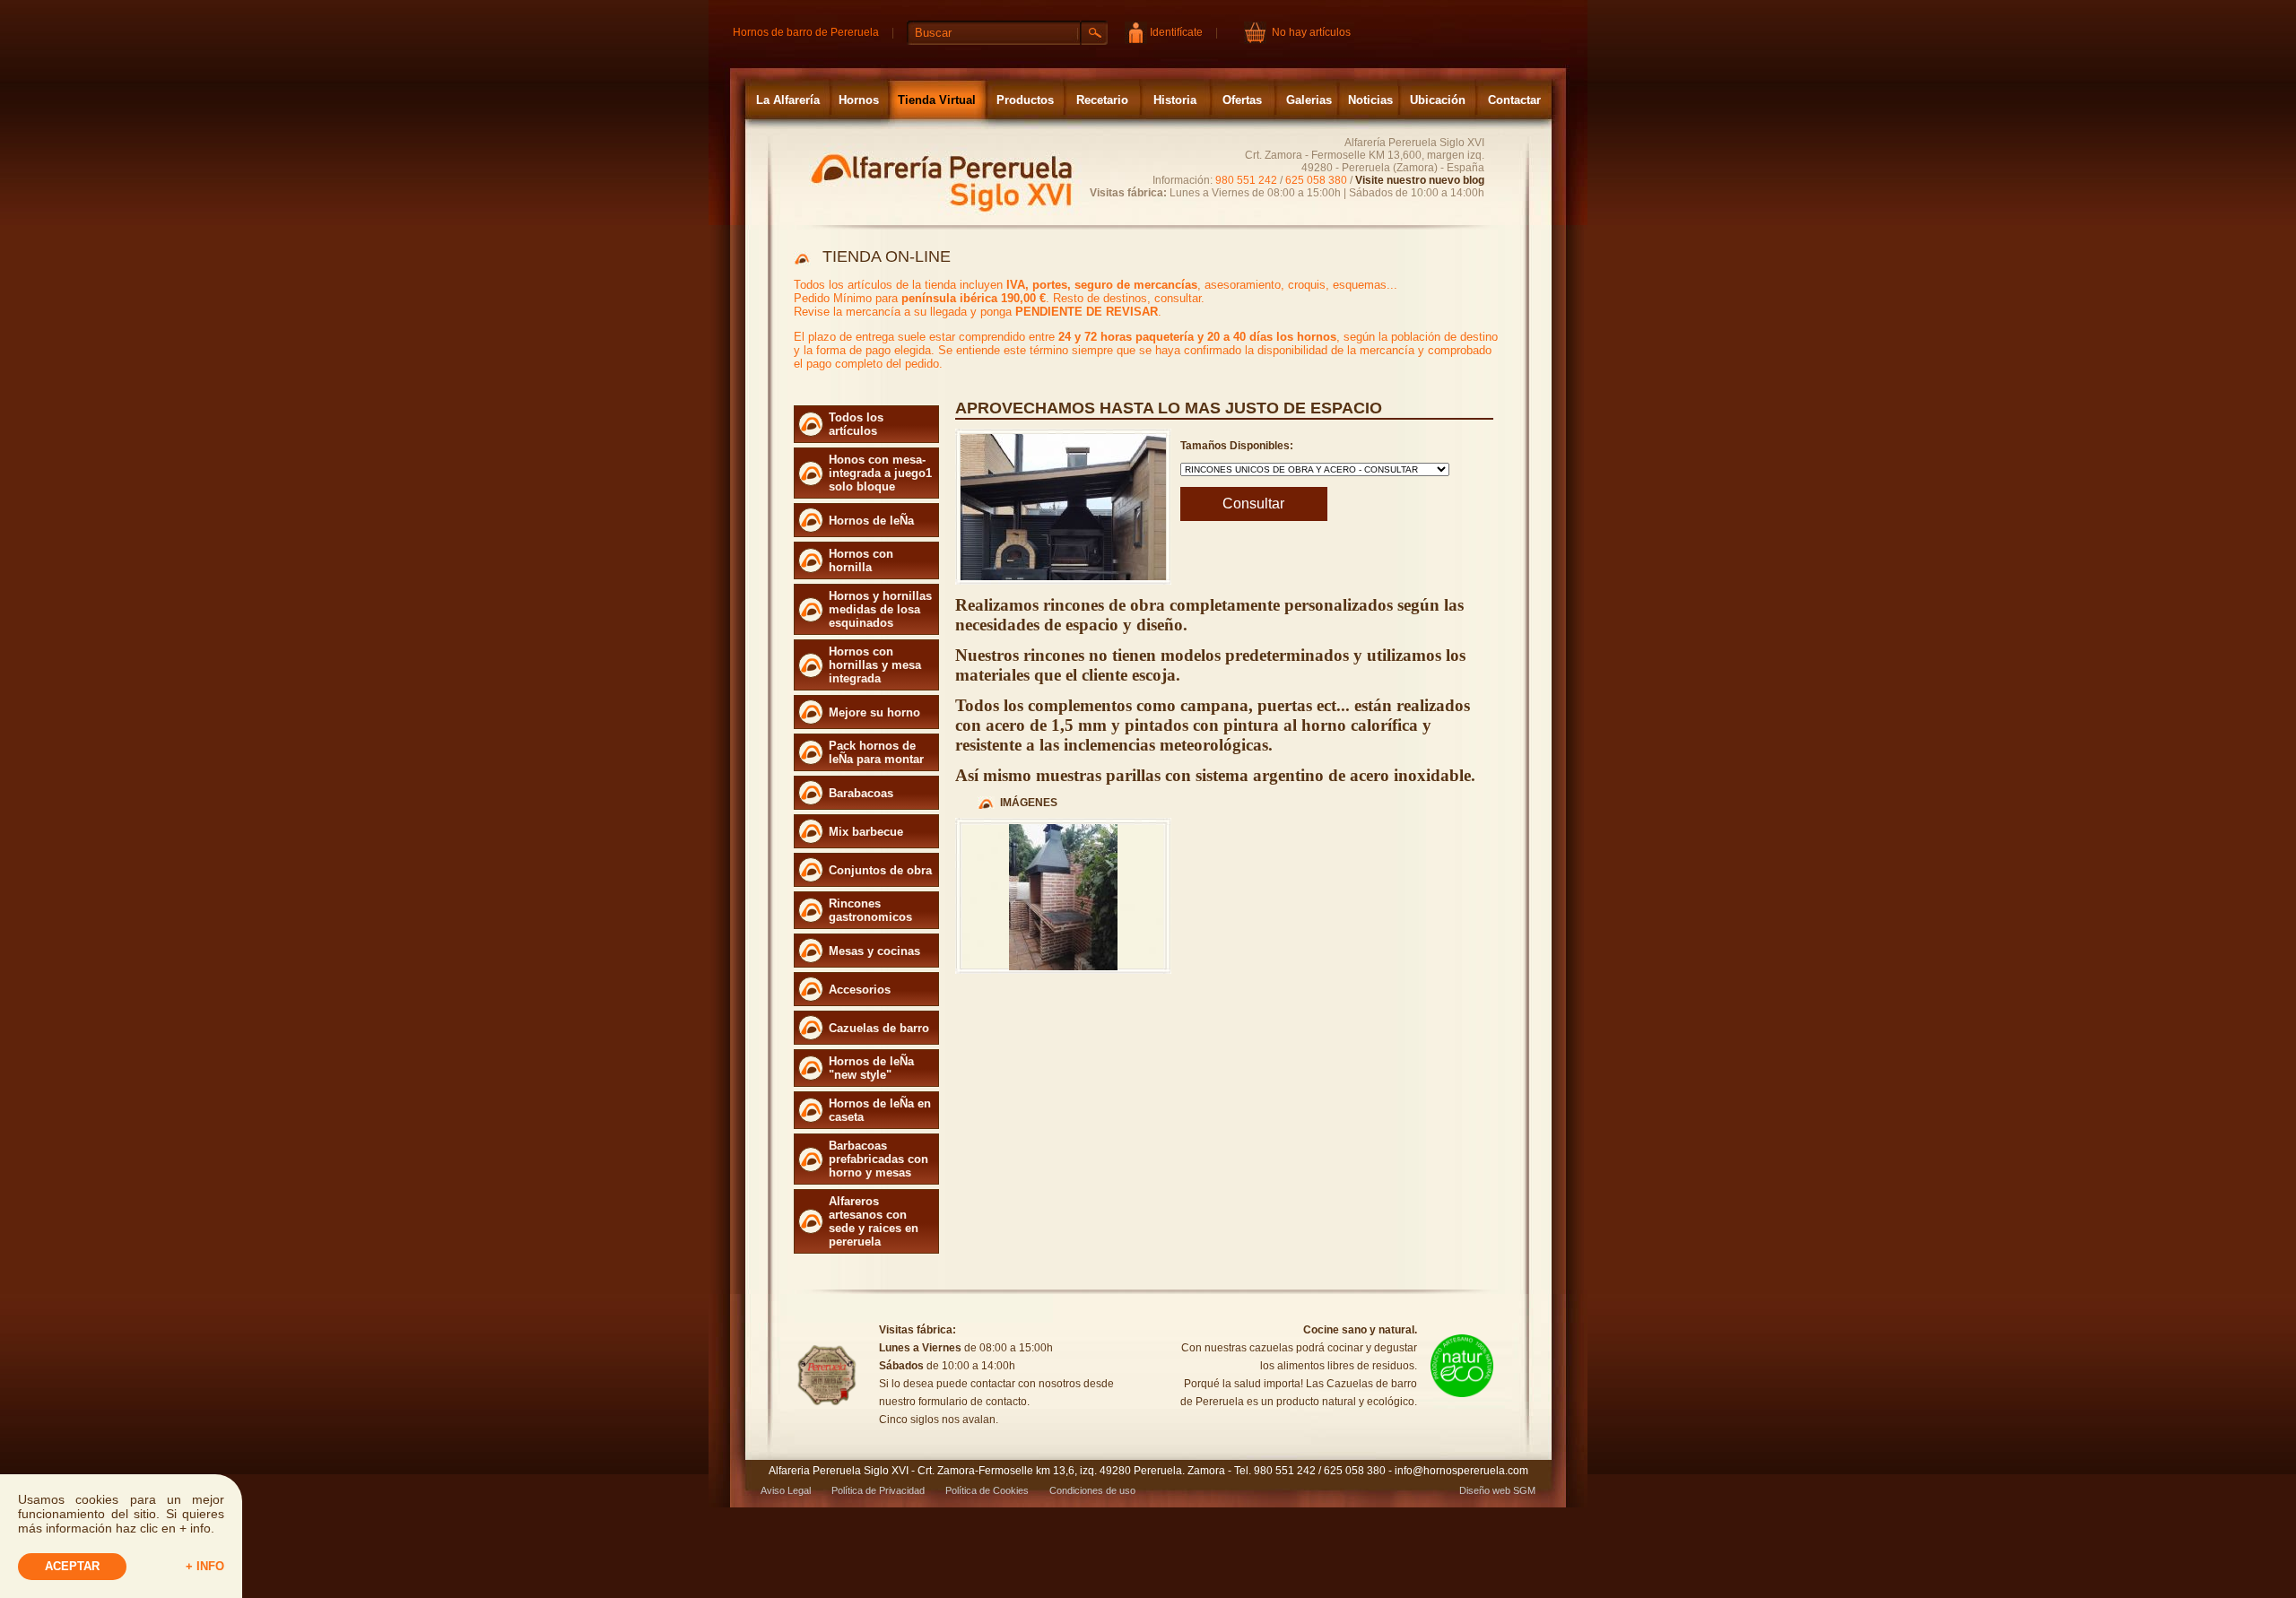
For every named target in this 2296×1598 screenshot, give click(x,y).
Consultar (1253, 504)
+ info (205, 1566)
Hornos (859, 100)
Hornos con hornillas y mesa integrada (875, 665)
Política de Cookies (987, 1490)
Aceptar (72, 1566)
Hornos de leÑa (871, 521)
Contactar (1514, 100)
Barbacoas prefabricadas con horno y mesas (878, 1159)
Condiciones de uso (1092, 1490)
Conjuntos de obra (880, 870)
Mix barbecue (866, 832)
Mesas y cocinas (874, 951)
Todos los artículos (856, 424)
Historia (1175, 100)
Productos (1025, 100)
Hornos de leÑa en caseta (880, 1110)
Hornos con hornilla (861, 560)
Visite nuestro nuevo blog (1420, 180)
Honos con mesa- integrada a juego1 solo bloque (880, 473)
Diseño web (1485, 1490)
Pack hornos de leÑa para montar (876, 752)
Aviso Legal (786, 1490)
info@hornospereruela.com (1461, 1471)
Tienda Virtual (937, 100)
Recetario (1102, 100)
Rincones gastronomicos (870, 910)
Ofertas (1242, 100)
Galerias (1309, 100)
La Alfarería (788, 100)
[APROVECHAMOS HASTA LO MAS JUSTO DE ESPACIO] (1063, 967)
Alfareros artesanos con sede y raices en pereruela (874, 1221)
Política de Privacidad (878, 1490)
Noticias (1370, 100)
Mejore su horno (874, 712)
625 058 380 (1316, 180)
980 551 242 (1246, 180)
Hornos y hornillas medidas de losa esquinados (880, 609)
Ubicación (1438, 100)
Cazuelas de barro (879, 1028)
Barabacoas (861, 793)
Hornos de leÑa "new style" (871, 1068)
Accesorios (860, 990)
